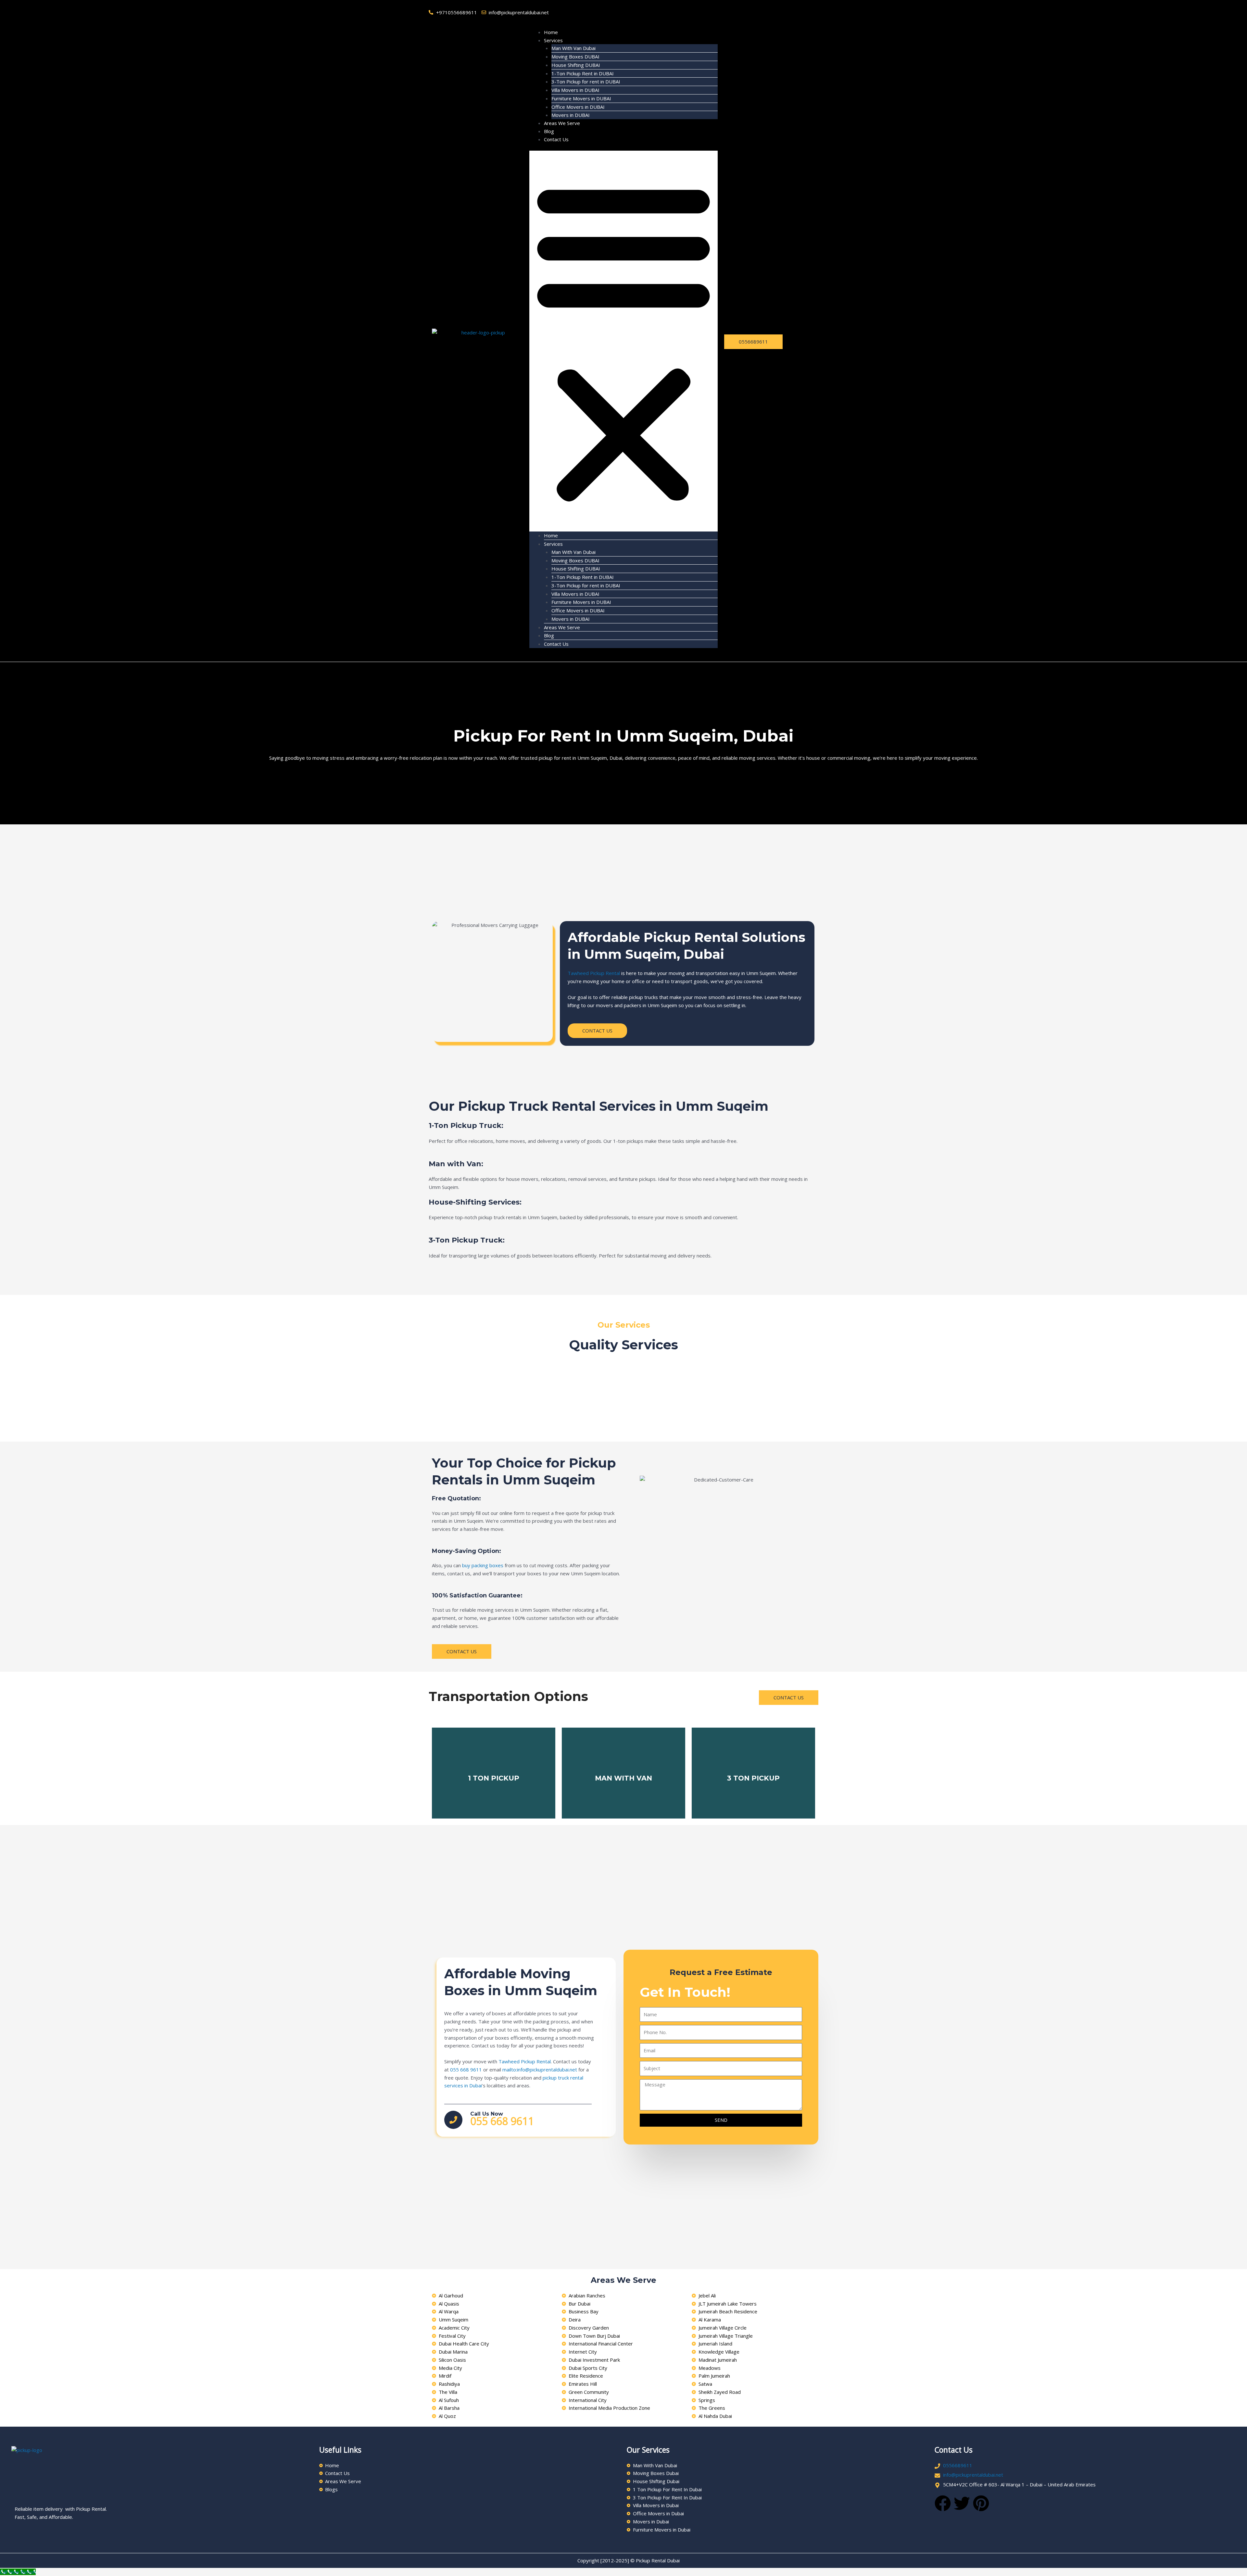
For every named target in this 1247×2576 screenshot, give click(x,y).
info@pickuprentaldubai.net (973, 2475)
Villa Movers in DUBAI (575, 90)
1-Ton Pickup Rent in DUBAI (583, 73)
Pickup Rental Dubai (658, 2560)
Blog (549, 131)
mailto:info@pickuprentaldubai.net (540, 2070)
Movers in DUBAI (571, 115)
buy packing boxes (483, 1565)
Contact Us (556, 139)
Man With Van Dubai (573, 48)
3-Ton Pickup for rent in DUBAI (586, 81)
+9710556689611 (457, 12)
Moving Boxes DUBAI (575, 56)
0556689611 (958, 2465)
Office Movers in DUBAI (578, 107)
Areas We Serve (562, 123)
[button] (623, 341)
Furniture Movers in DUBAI (581, 98)
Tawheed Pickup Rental (594, 973)
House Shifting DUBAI (576, 65)
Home (551, 32)
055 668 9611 (466, 2070)
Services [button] (553, 40)
